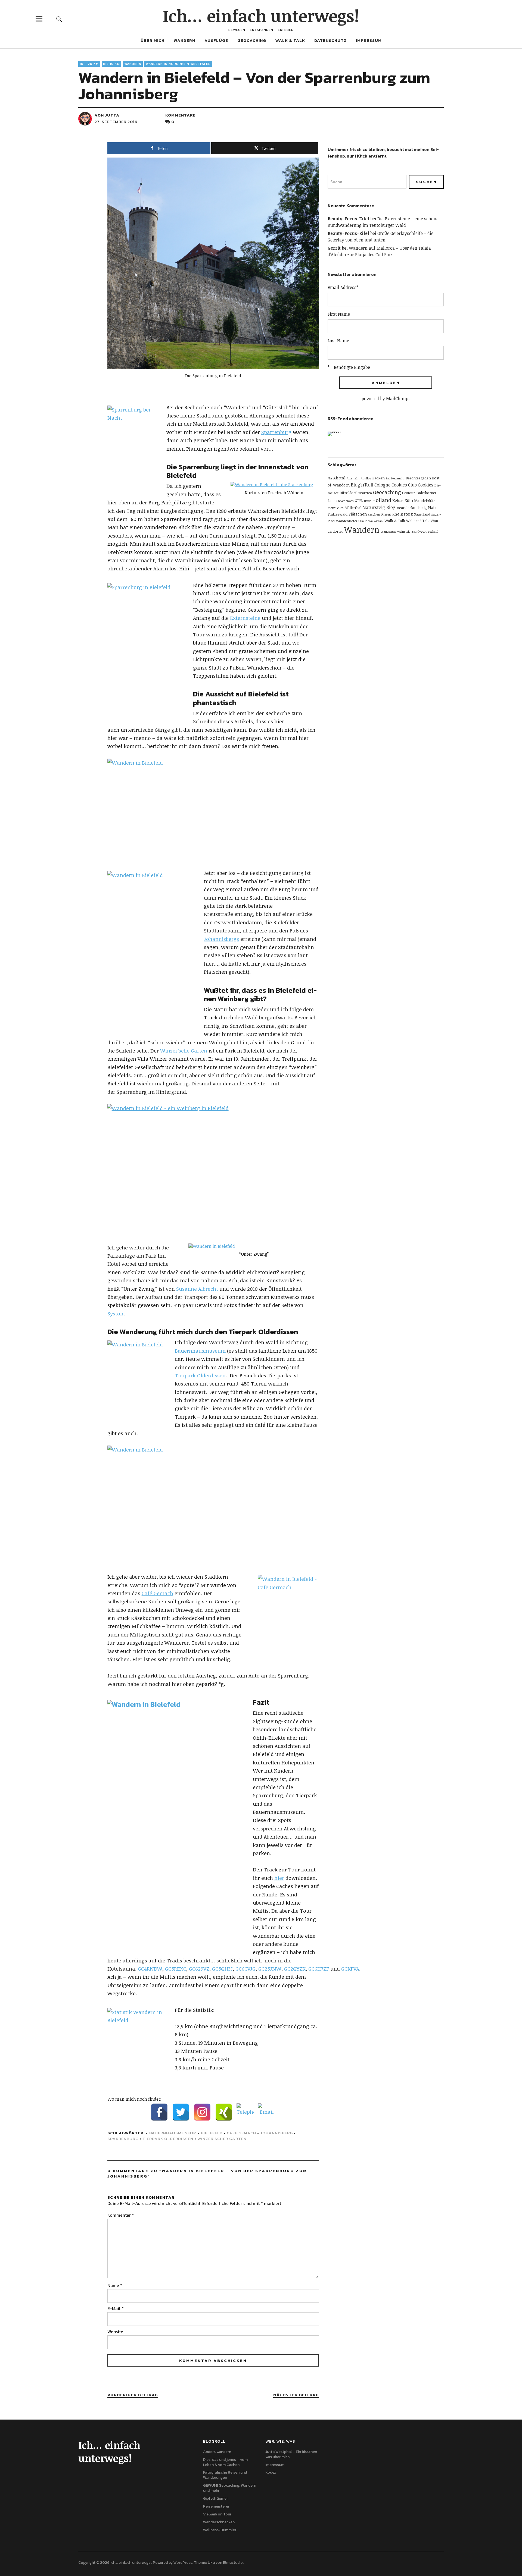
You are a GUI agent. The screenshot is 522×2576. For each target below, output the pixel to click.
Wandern (184, 40)
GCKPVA (350, 1969)
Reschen (374, 514)
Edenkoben (365, 493)
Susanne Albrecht (197, 1289)
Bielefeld (212, 2133)
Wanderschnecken (219, 2522)
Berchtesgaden (418, 478)
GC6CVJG (246, 1969)
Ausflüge (216, 40)
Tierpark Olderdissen (200, 1375)
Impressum (369, 40)
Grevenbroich (345, 501)
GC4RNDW (150, 1969)
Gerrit (334, 248)
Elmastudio (233, 2563)
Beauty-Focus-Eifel (348, 219)
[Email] (267, 2112)
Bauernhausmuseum (200, 1351)
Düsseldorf (348, 493)
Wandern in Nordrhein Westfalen (178, 64)
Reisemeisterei (216, 2506)
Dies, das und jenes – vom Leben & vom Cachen (225, 2462)
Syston (115, 1314)
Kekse (398, 500)
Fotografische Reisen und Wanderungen (225, 2475)
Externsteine (245, 618)
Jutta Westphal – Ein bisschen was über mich (291, 2454)
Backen (378, 478)
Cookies (426, 485)
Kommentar (121, 2215)
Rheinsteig (403, 514)
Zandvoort (419, 531)
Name (115, 2285)
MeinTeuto (335, 508)
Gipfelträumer (215, 2498)
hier (279, 1878)
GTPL (359, 501)
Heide (368, 501)
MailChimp (397, 398)
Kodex (271, 2472)
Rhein (386, 514)
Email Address (343, 287)
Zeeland (433, 532)
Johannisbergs (221, 939)
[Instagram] (202, 2112)
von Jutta (107, 115)
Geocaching (252, 40)
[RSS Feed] (336, 440)
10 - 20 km (89, 64)
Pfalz (432, 508)
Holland (382, 500)
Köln (409, 500)
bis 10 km (111, 64)
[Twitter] (181, 2112)
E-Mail (116, 2308)
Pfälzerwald (338, 514)
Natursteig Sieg (379, 507)
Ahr (330, 478)
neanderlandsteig (412, 508)
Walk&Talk (376, 521)
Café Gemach (157, 1593)
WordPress (183, 2563)
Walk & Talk (290, 40)
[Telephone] (245, 2112)
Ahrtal (339, 478)
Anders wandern (217, 2452)
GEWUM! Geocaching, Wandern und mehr (230, 2488)
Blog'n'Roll (362, 485)
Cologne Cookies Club (396, 485)
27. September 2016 (116, 122)
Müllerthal (353, 508)
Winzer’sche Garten (184, 1051)
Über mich (153, 40)
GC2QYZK (295, 1969)
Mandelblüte (425, 501)
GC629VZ (199, 1969)
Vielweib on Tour (217, 2514)
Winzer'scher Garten (222, 2139)
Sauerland (422, 514)
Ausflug (366, 478)
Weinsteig (404, 532)
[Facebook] (159, 2112)
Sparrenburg (276, 432)
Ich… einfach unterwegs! (261, 15)
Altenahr (353, 478)
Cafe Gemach (241, 2133)
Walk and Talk (418, 521)
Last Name (338, 341)
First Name (339, 314)
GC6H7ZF (319, 1969)
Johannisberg (276, 2133)
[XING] (224, 2112)
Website (115, 2332)
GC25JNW (270, 1969)
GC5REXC (176, 1969)
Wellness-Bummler (220, 2530)
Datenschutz (330, 40)
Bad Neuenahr (395, 478)
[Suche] (59, 19)
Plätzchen (358, 514)
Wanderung (388, 532)
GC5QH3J (222, 1969)
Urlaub (363, 521)
